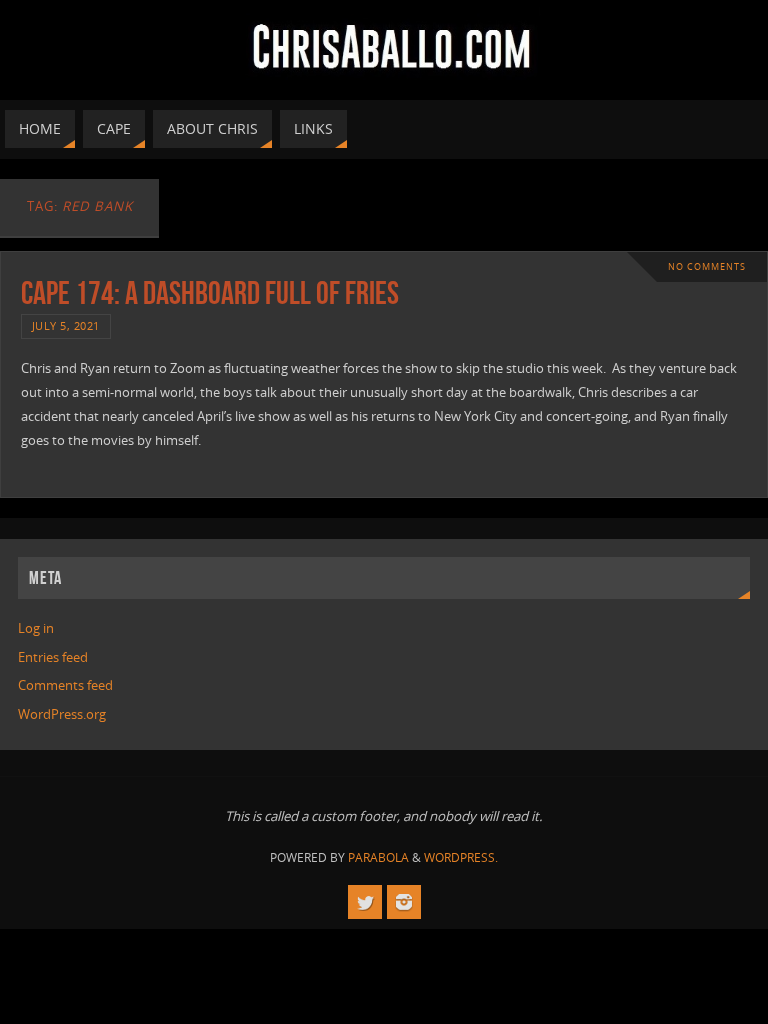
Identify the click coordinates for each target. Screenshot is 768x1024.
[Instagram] (404, 902)
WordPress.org (62, 714)
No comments (707, 266)
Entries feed (53, 657)
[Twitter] (365, 902)
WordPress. (461, 857)
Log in (36, 628)
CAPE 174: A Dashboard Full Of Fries (210, 292)
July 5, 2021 (66, 325)
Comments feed (65, 685)
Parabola (378, 857)
